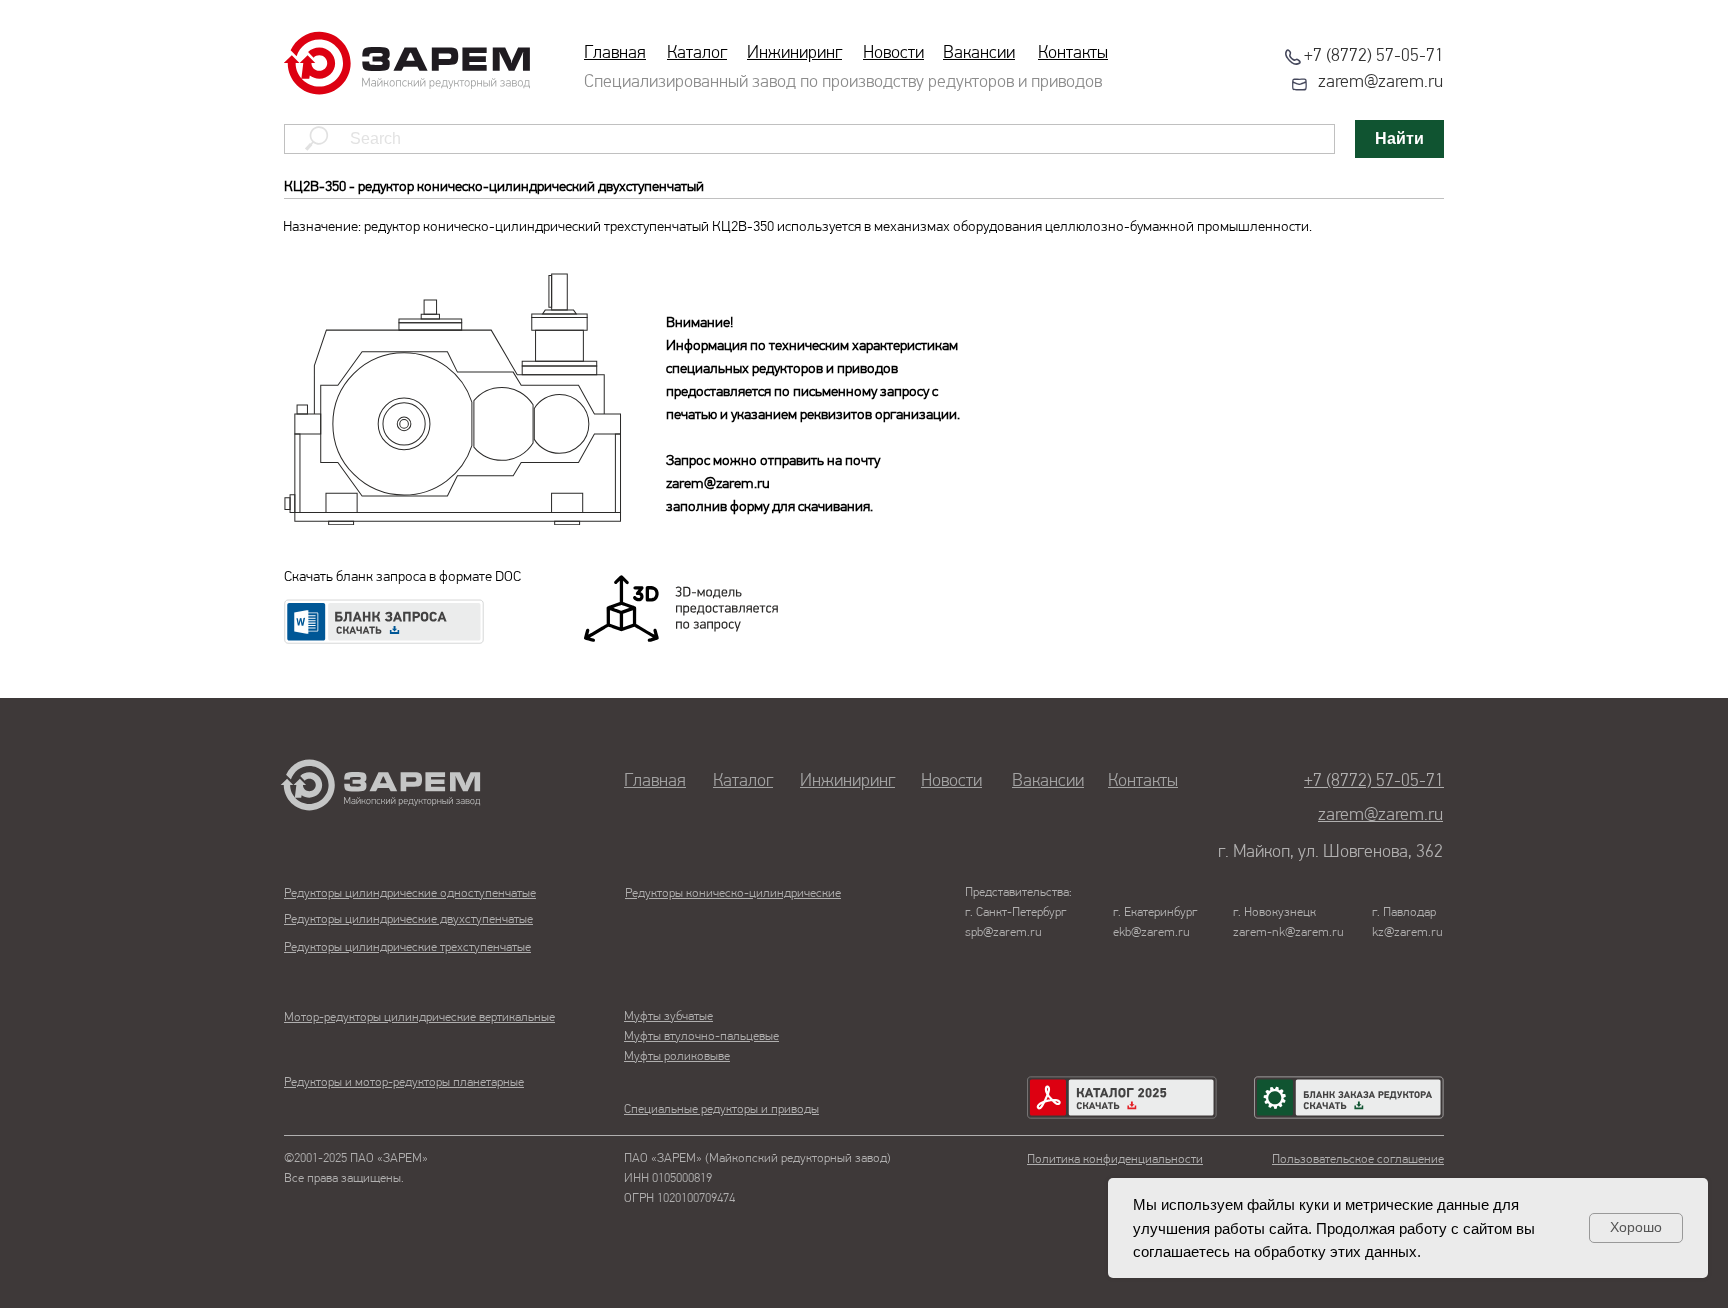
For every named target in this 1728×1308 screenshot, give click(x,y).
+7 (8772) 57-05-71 (1374, 57)
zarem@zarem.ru (1380, 83)
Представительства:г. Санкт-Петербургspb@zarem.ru (1018, 912)
